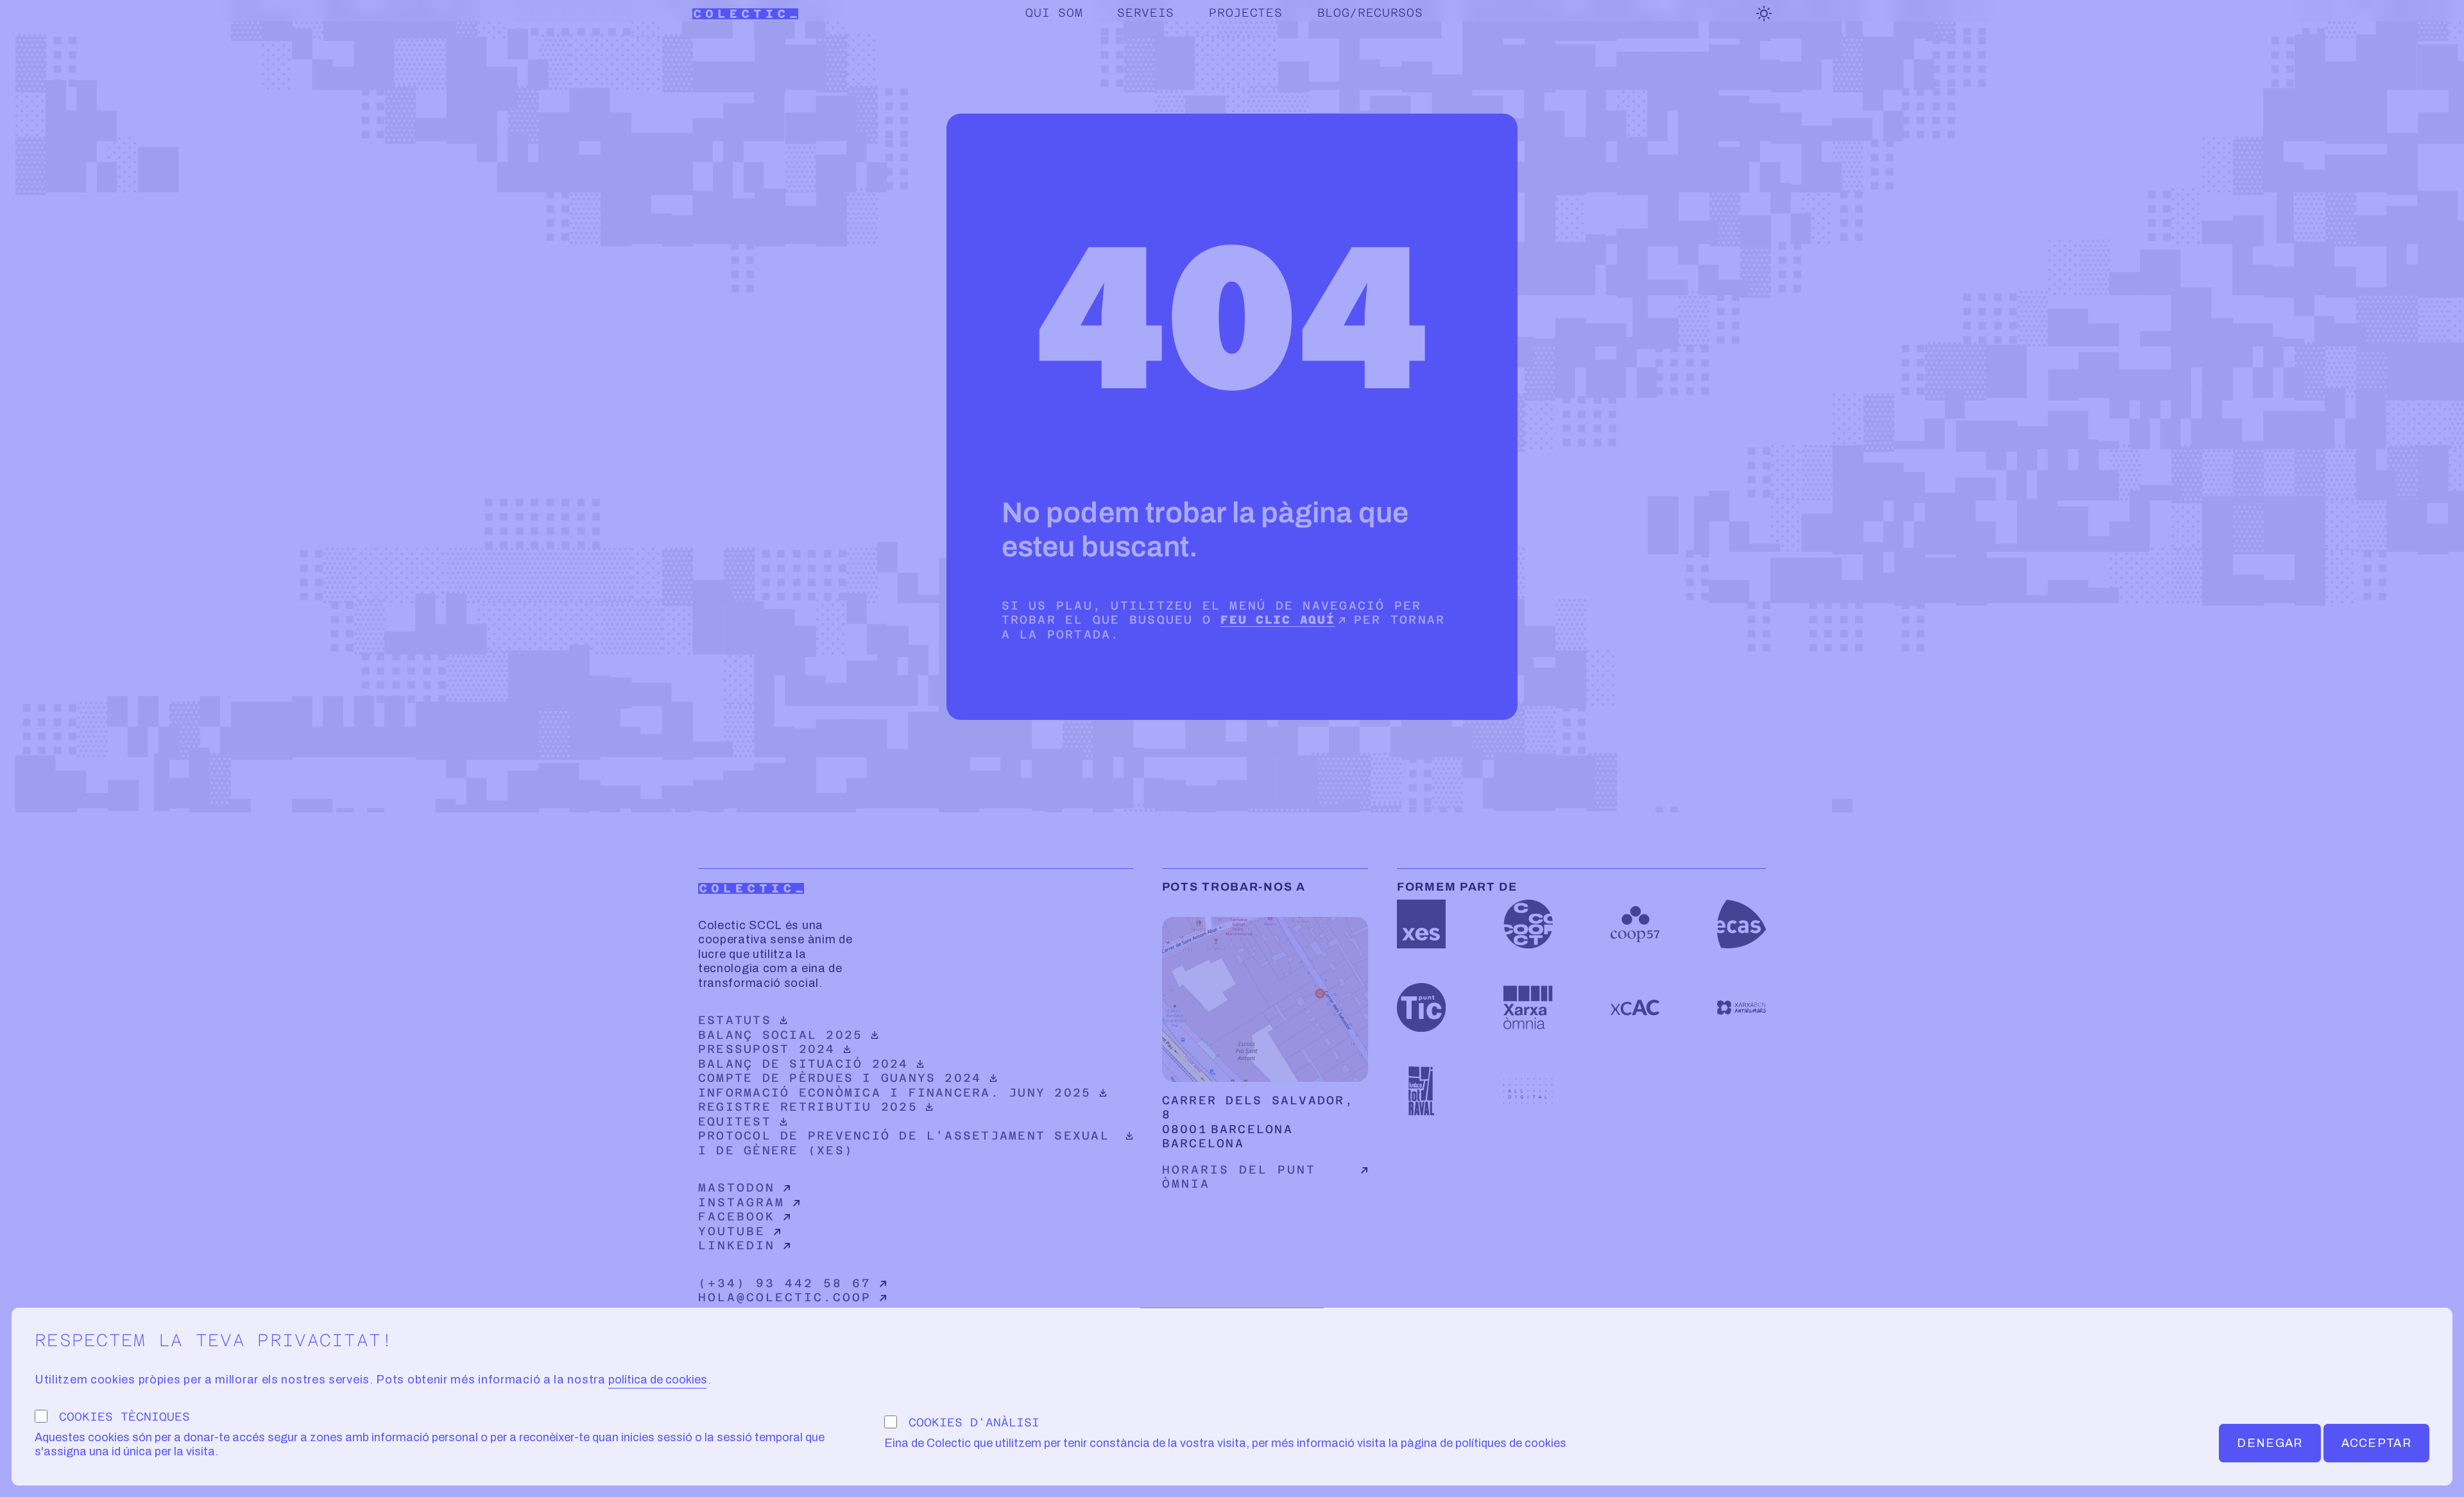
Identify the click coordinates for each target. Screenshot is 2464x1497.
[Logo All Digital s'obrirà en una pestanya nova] (1528, 1091)
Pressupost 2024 (804, 1049)
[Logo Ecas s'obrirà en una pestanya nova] (1741, 924)
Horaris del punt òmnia (1239, 1177)
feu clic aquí (1278, 620)
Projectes (1245, 13)
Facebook (737, 1216)
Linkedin (737, 1245)
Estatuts (804, 1020)
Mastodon (737, 1187)
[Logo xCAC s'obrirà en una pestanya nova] (1635, 1007)
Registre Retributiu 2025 (808, 1107)
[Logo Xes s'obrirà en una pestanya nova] (1421, 924)
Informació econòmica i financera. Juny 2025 (894, 1092)
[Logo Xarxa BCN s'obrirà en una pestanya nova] (1741, 1007)
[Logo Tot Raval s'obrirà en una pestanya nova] (1421, 1091)
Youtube (732, 1231)
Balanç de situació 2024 (804, 1064)
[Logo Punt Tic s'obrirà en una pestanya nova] (1421, 1007)
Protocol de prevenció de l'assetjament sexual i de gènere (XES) (904, 1143)
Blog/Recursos (1370, 13)
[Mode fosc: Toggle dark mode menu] (1764, 13)
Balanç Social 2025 (804, 1035)
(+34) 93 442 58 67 (785, 1283)
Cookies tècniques (124, 1416)
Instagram (741, 1202)
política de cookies (658, 1380)
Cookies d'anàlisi (974, 1422)
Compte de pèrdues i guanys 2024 (840, 1078)
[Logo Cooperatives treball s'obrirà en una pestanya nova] (1528, 924)
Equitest (804, 1121)
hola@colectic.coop (785, 1297)
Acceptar (2376, 1443)
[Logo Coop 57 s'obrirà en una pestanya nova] (1635, 924)
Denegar (2270, 1443)
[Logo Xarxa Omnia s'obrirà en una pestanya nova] (1528, 1007)
